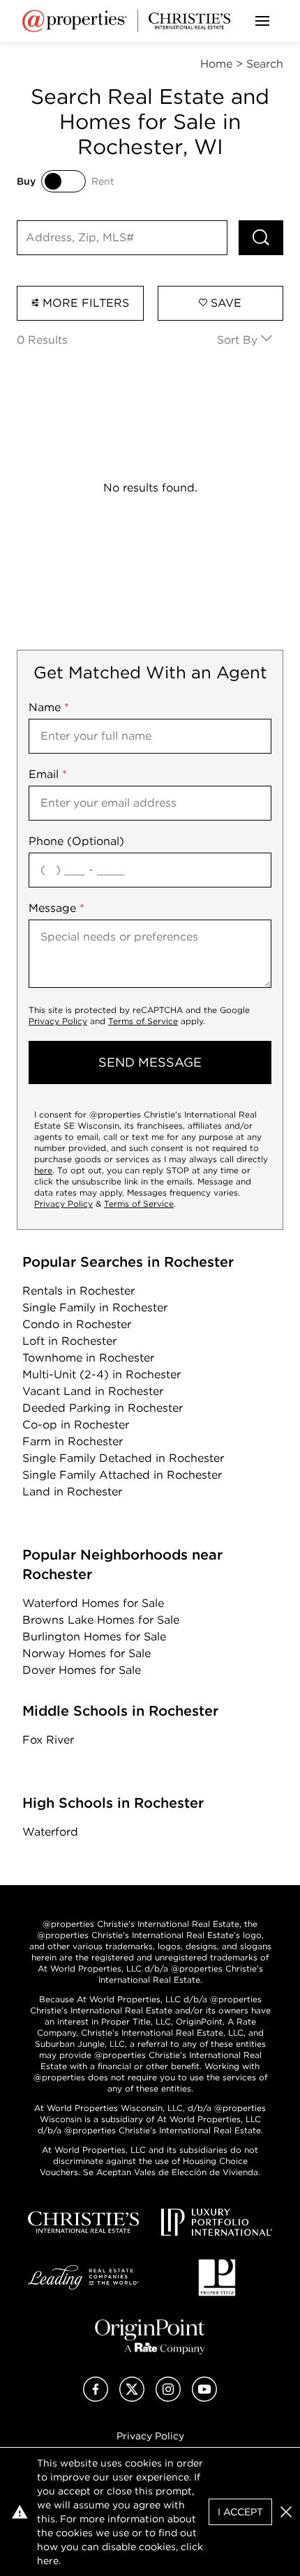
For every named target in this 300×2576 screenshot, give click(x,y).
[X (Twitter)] (132, 2398)
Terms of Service (143, 1021)
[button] (286, 2512)
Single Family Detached (123, 1458)
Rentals (78, 1291)
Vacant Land (93, 1391)
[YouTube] (204, 2398)
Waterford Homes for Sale (93, 1603)
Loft (69, 1341)
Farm (73, 1441)
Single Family (95, 1308)
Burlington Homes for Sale (94, 1637)
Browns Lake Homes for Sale (101, 1620)
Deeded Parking (103, 1408)
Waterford (50, 1832)
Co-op (76, 1425)
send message (150, 1062)
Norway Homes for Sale (87, 1653)
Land (72, 1492)
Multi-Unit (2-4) (102, 1374)
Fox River (48, 1740)
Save (224, 303)
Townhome (88, 1358)
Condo (77, 1324)
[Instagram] (168, 2398)
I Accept (240, 2512)
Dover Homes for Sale (82, 1670)
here (43, 1170)
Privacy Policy (58, 1021)
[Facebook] (96, 2398)
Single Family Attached (122, 1475)
